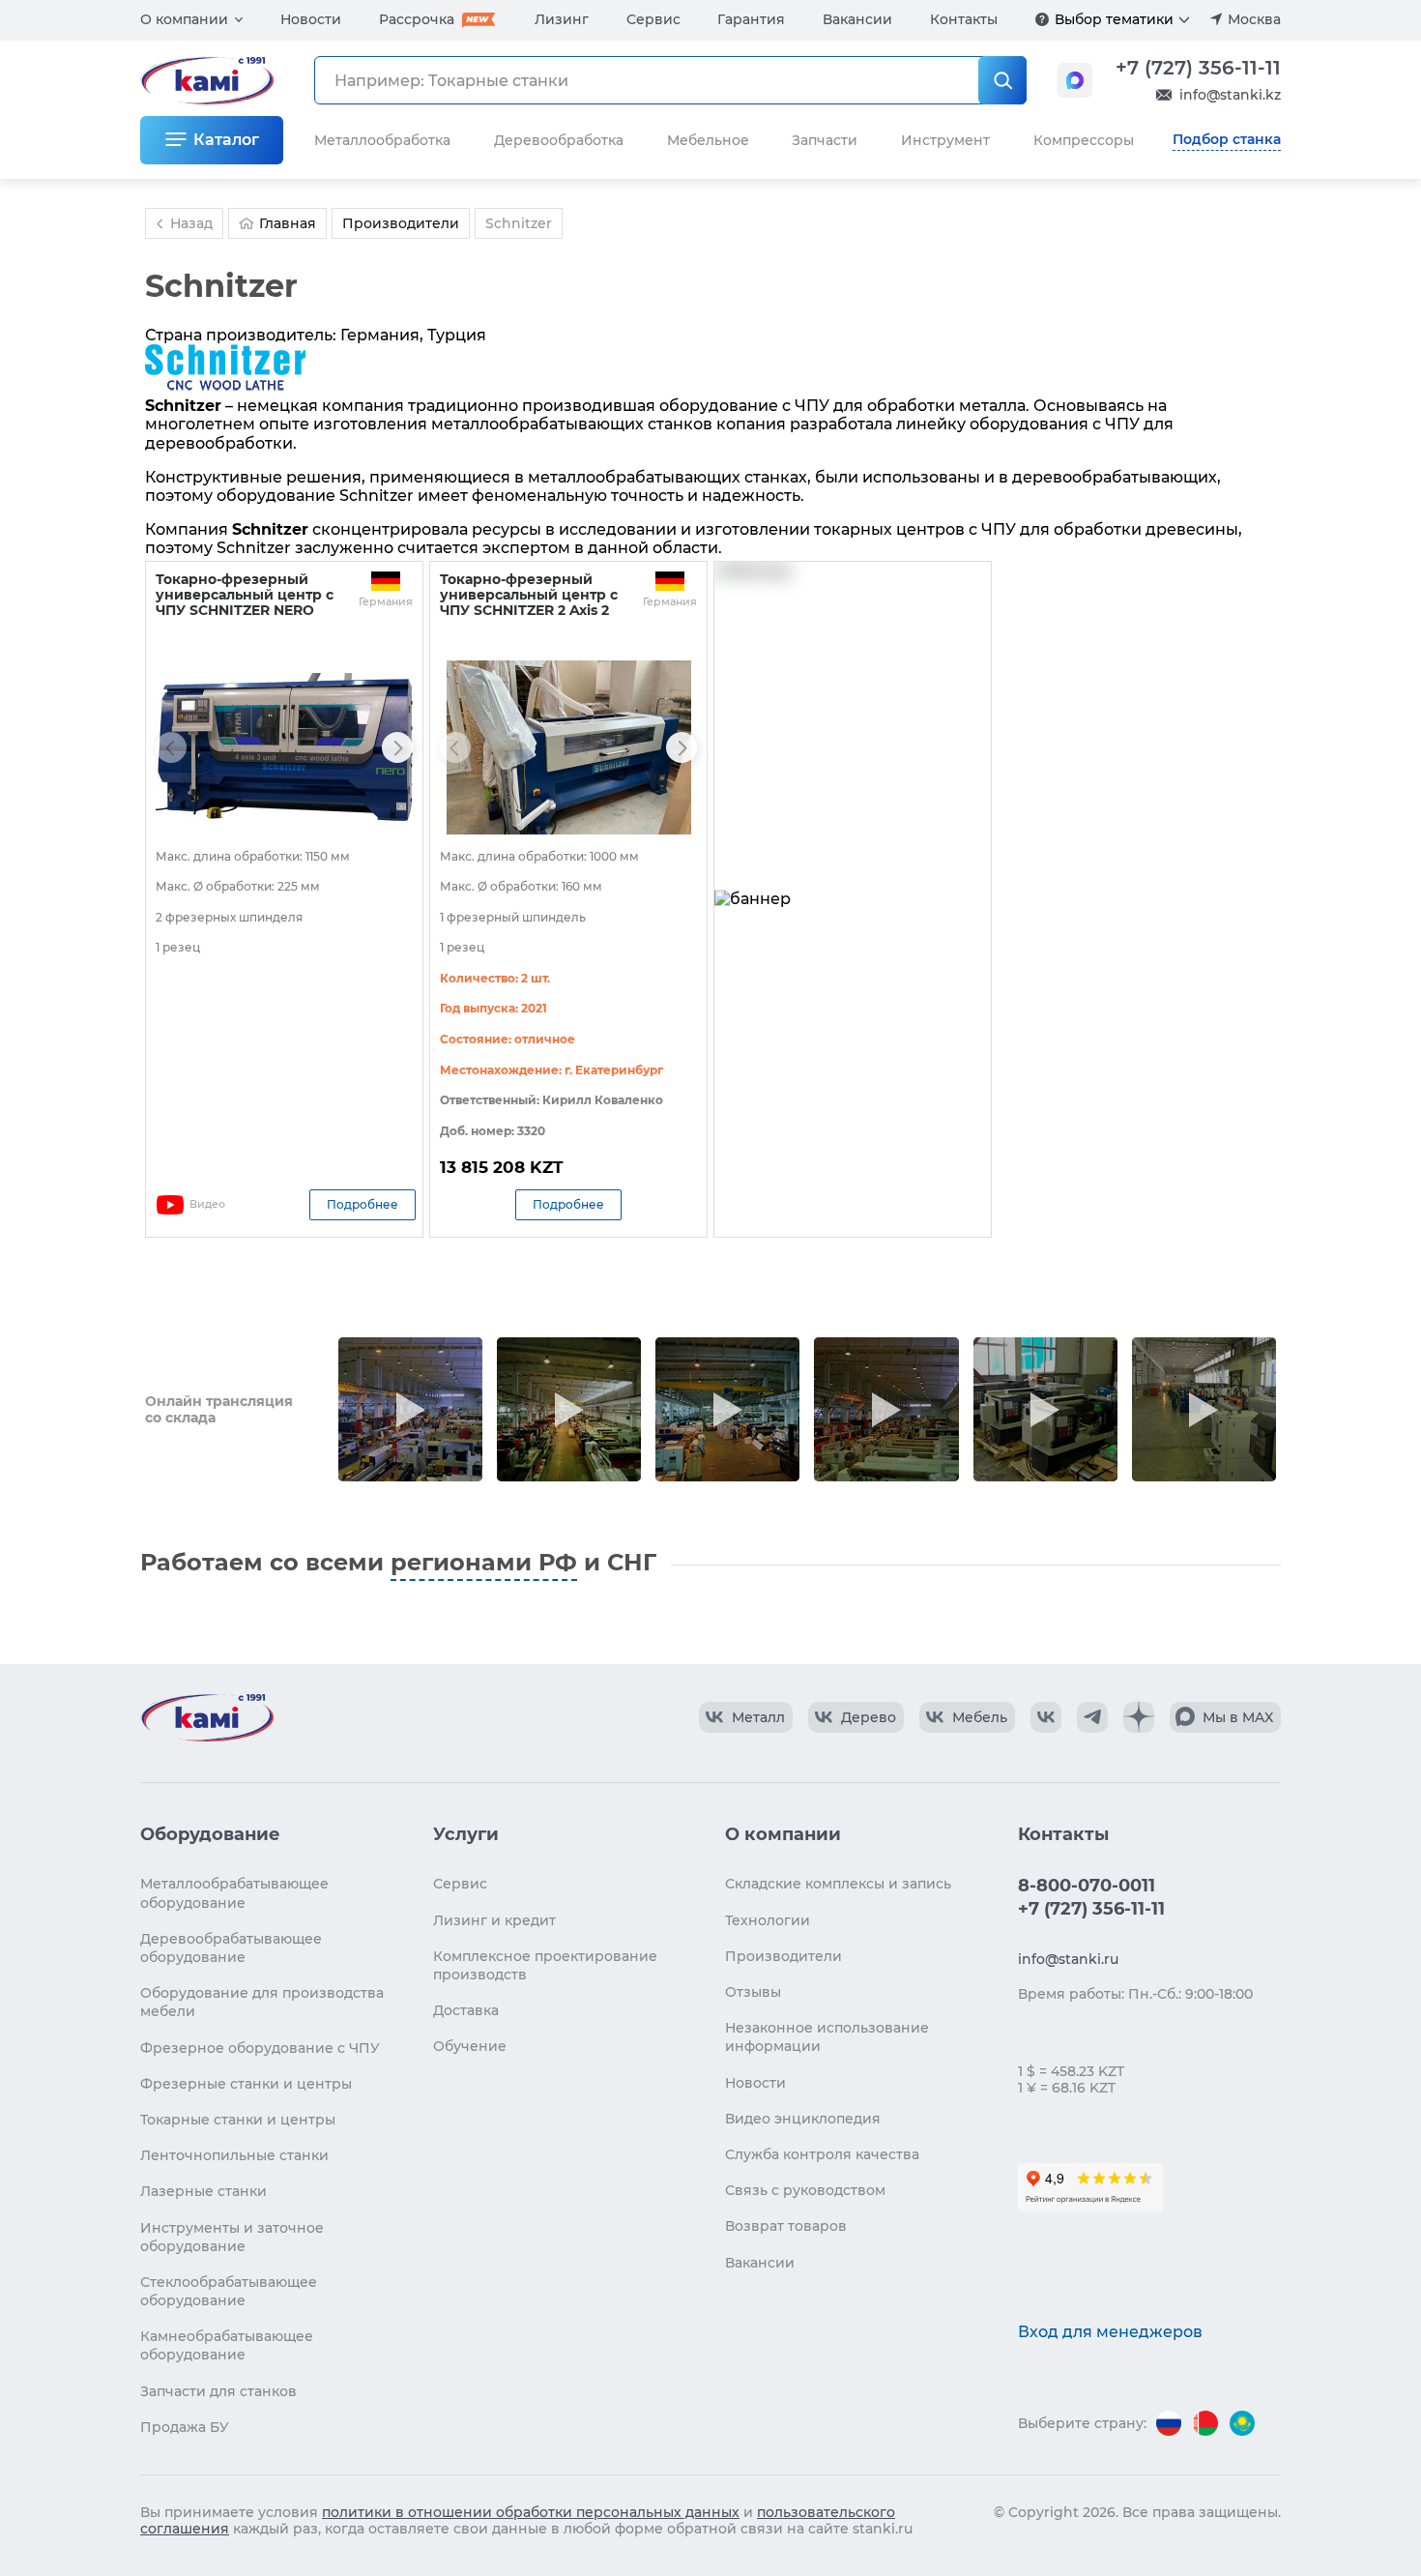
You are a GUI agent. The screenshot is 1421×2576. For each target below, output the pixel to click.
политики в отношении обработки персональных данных (531, 2512)
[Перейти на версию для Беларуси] (1205, 2423)
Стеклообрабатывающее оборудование (229, 2291)
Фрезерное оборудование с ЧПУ (260, 2048)
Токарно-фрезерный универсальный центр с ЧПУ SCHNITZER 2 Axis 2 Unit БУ (529, 602)
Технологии (768, 1920)
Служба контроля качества (822, 2154)
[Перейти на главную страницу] (207, 1717)
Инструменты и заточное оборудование (232, 2237)
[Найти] (1002, 80)
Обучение (470, 2046)
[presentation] (171, 747)
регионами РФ (484, 1562)
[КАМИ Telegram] (1092, 1717)
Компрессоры (1084, 140)
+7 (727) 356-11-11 (1198, 68)
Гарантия (751, 19)
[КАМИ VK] (1046, 1717)
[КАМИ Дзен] (1139, 1717)
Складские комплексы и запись (838, 1884)
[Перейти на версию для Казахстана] (1242, 2423)
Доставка (466, 2010)
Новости (311, 19)
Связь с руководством (805, 2190)
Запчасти (825, 140)
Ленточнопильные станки (234, 2155)
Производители (783, 1956)
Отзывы (753, 1992)
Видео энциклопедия (803, 2119)
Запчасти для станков (218, 2391)
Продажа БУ (185, 2427)
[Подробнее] (1042, 19)
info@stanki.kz (1230, 95)
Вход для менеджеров (1110, 2332)
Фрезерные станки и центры (246, 2084)
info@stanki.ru (1068, 1959)
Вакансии (857, 19)
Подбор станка (1227, 139)
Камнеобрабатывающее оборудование (227, 2345)
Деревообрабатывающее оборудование (231, 1948)
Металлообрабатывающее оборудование (234, 1893)
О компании (184, 19)
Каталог (226, 140)
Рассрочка (417, 19)
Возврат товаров (786, 2226)
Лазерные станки (203, 2191)
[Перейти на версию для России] (1169, 2423)
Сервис (653, 19)
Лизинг (562, 19)
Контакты (964, 19)
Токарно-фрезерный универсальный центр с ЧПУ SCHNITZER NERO (245, 595)
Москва (1254, 19)
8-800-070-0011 (1087, 1886)
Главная (288, 223)
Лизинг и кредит (494, 1920)
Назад (191, 223)
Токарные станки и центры (238, 2120)
